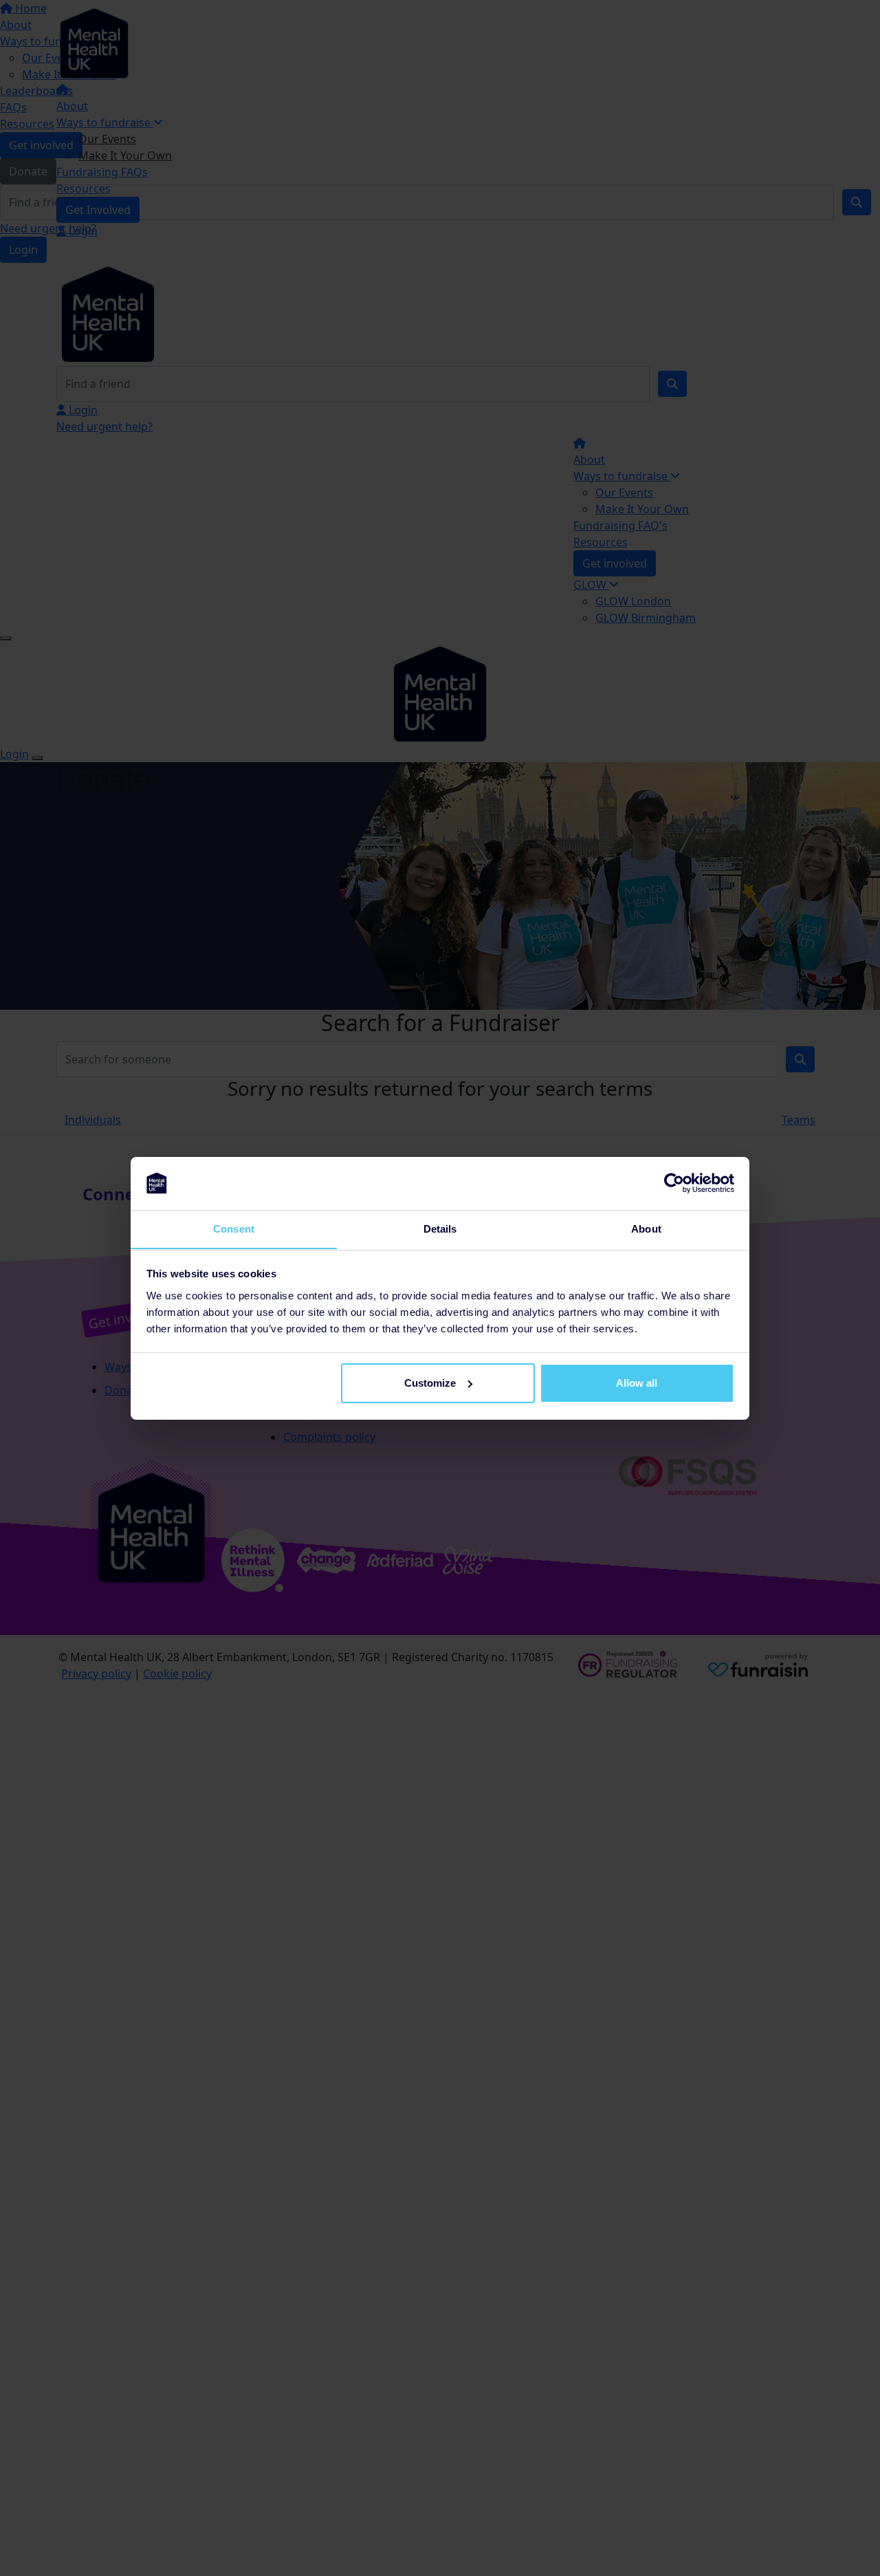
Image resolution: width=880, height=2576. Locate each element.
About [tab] (646, 1228)
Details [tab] (440, 1228)
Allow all (637, 1383)
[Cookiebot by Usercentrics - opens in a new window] (674, 1183)
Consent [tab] (234, 1228)
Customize (430, 1383)
